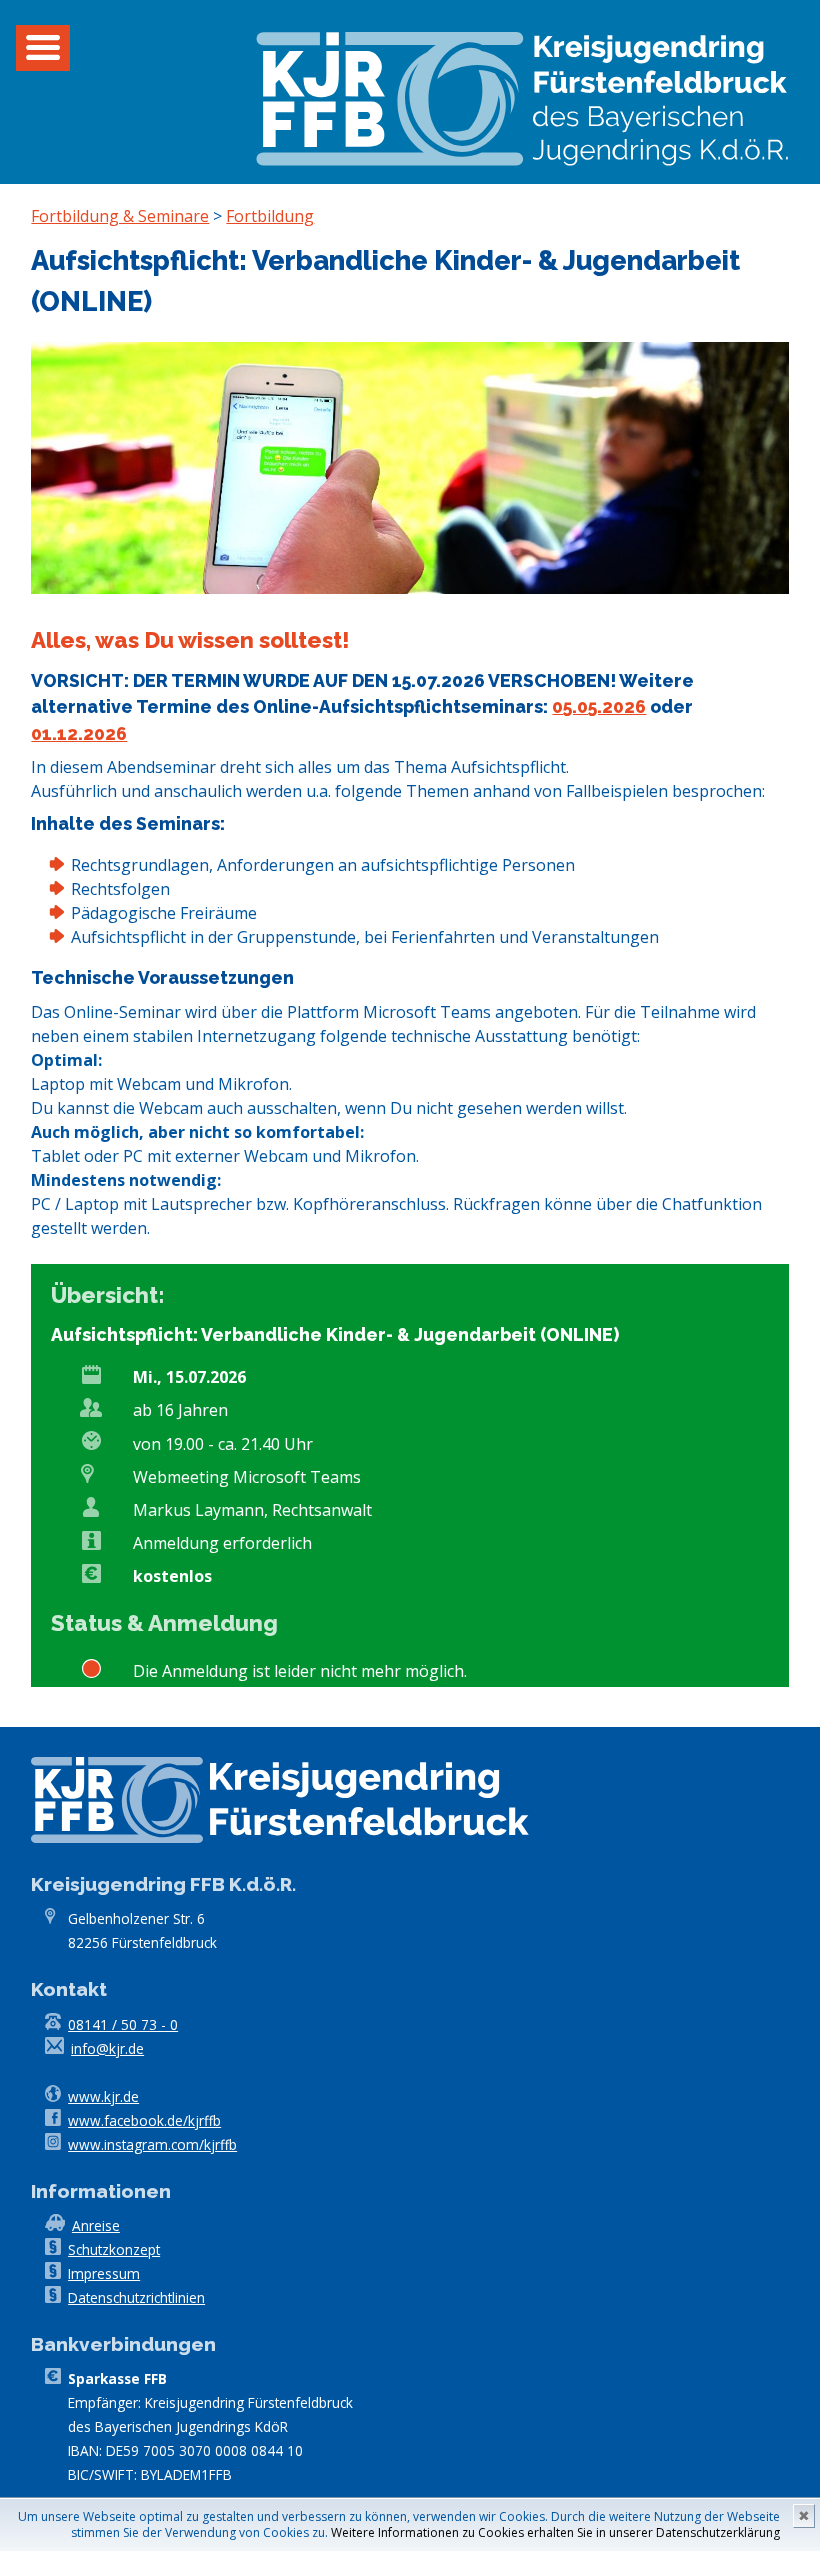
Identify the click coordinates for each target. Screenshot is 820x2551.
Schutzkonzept (114, 2249)
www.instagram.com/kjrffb (152, 2144)
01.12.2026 (79, 733)
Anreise (96, 2225)
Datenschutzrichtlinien (136, 2297)
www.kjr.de (103, 2096)
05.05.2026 (599, 706)
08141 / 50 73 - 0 (123, 2024)
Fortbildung (270, 216)
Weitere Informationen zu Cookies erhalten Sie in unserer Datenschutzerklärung (555, 2532)
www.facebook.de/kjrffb (144, 2120)
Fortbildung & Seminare (120, 216)
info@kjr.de (107, 2048)
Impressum (104, 2273)
